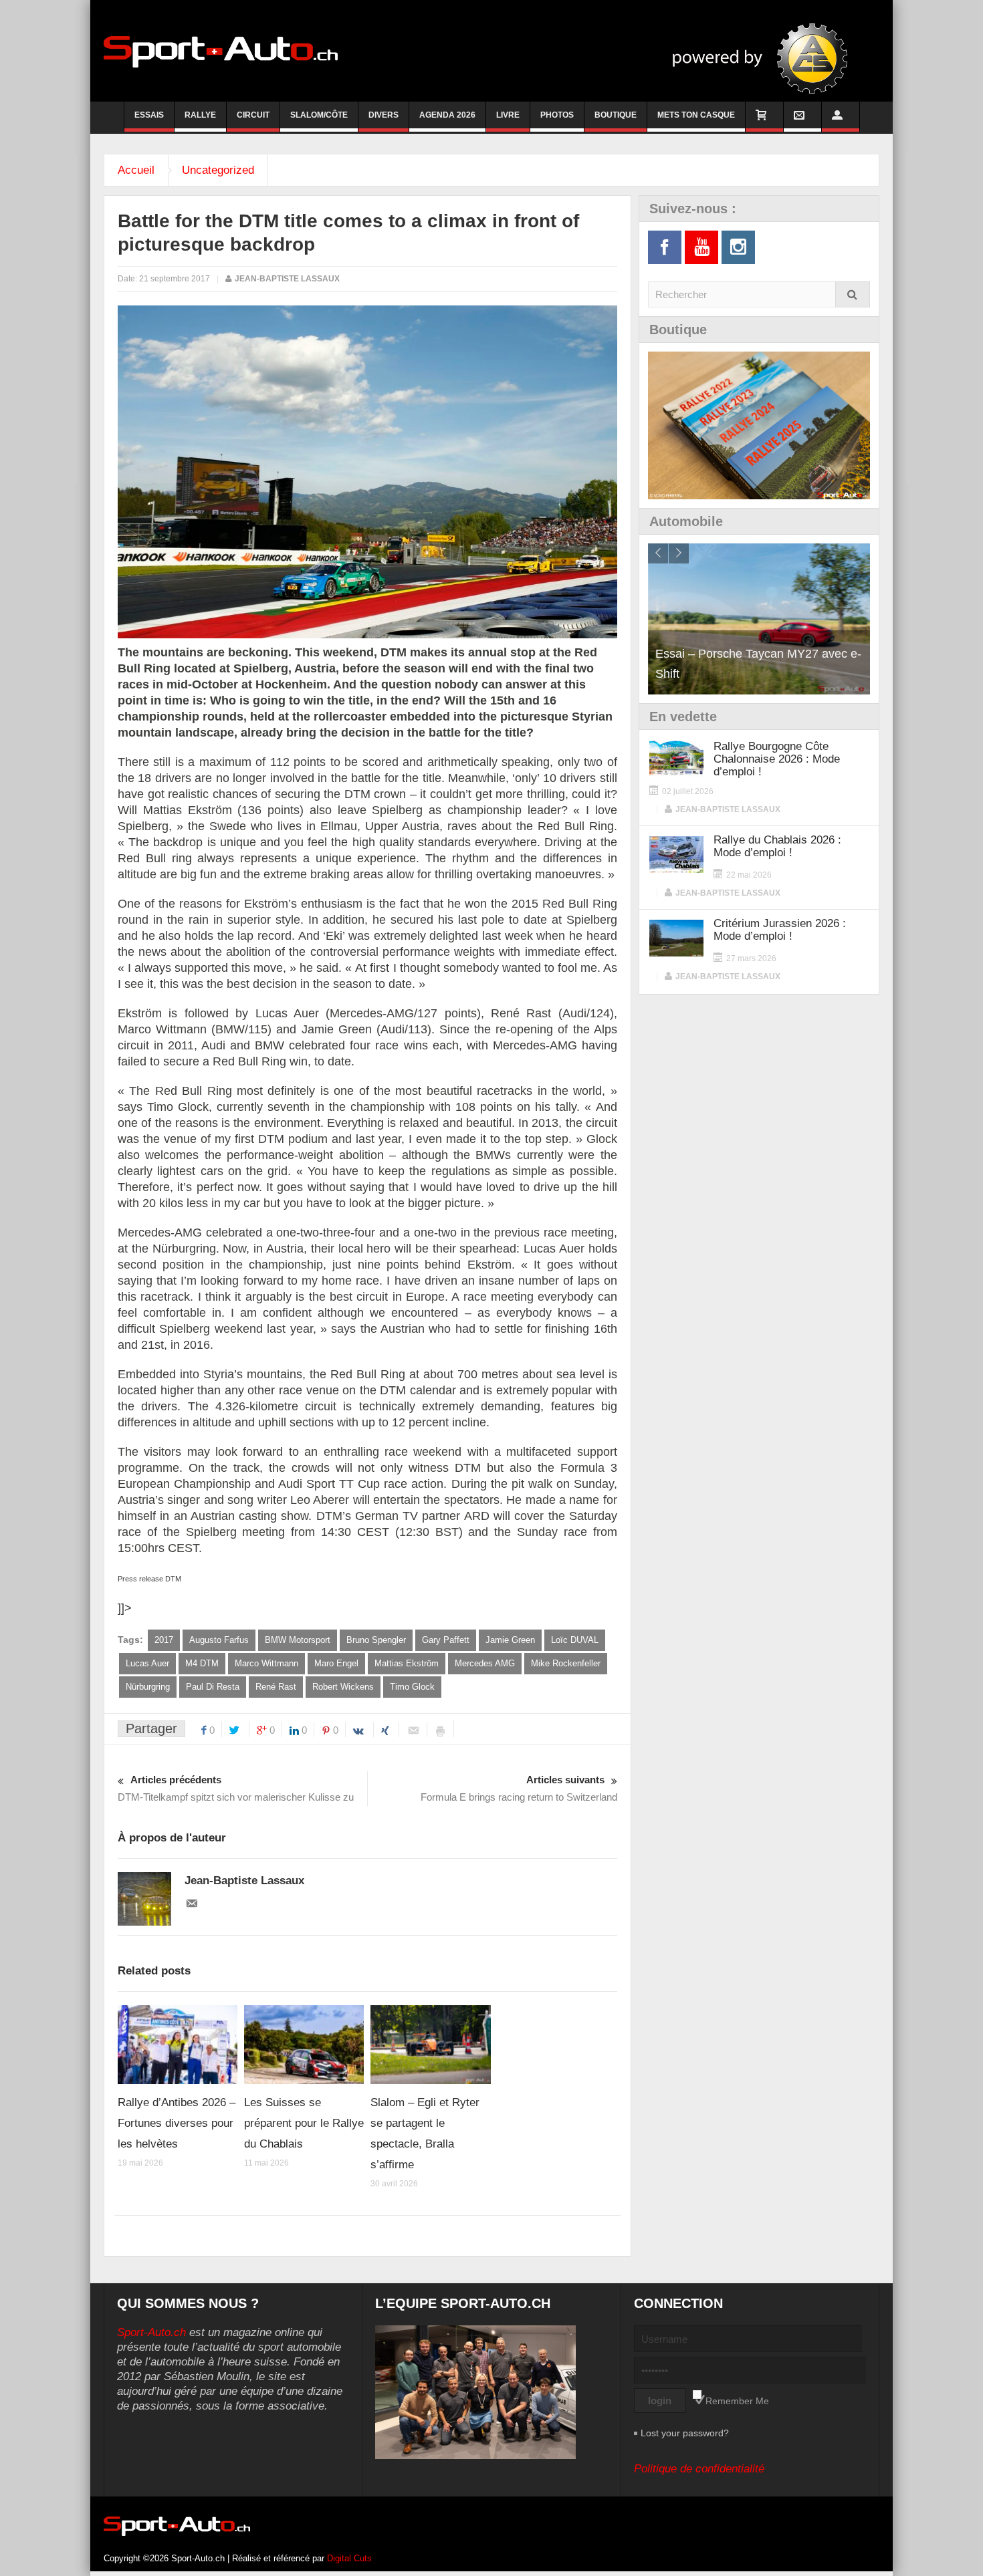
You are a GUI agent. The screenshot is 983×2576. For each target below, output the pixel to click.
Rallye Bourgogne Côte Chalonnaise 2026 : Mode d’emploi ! (777, 759)
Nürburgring (148, 1687)
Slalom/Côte (319, 115)
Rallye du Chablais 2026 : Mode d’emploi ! (777, 846)
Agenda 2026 (447, 115)
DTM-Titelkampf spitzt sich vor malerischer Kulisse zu (236, 1788)
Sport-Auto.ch (151, 2332)
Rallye (200, 115)
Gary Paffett (446, 1640)
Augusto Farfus (219, 1640)
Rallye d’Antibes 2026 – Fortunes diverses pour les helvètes (177, 2123)
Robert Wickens (343, 1687)
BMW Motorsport (298, 1640)
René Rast (276, 1687)
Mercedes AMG (485, 1663)
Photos (557, 115)
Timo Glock (412, 1687)
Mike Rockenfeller (566, 1663)
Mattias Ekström (407, 1663)
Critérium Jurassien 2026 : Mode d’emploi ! (780, 930)
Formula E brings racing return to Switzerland (519, 1788)
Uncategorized (218, 170)
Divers (384, 115)
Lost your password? (685, 2433)
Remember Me (737, 2401)
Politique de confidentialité (699, 2469)
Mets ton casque (696, 115)
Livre (508, 115)
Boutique (616, 115)
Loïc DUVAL (575, 1640)
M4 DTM (202, 1663)
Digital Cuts (349, 2558)
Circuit (253, 115)
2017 (164, 1640)
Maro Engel (336, 1663)
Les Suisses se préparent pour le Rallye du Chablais (304, 2123)
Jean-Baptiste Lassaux (287, 279)
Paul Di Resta (213, 1687)
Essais (149, 115)
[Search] (853, 294)
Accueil (136, 170)
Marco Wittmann (266, 1663)
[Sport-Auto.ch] (221, 51)
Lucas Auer (147, 1663)
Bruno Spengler (376, 1640)
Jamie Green (510, 1640)
